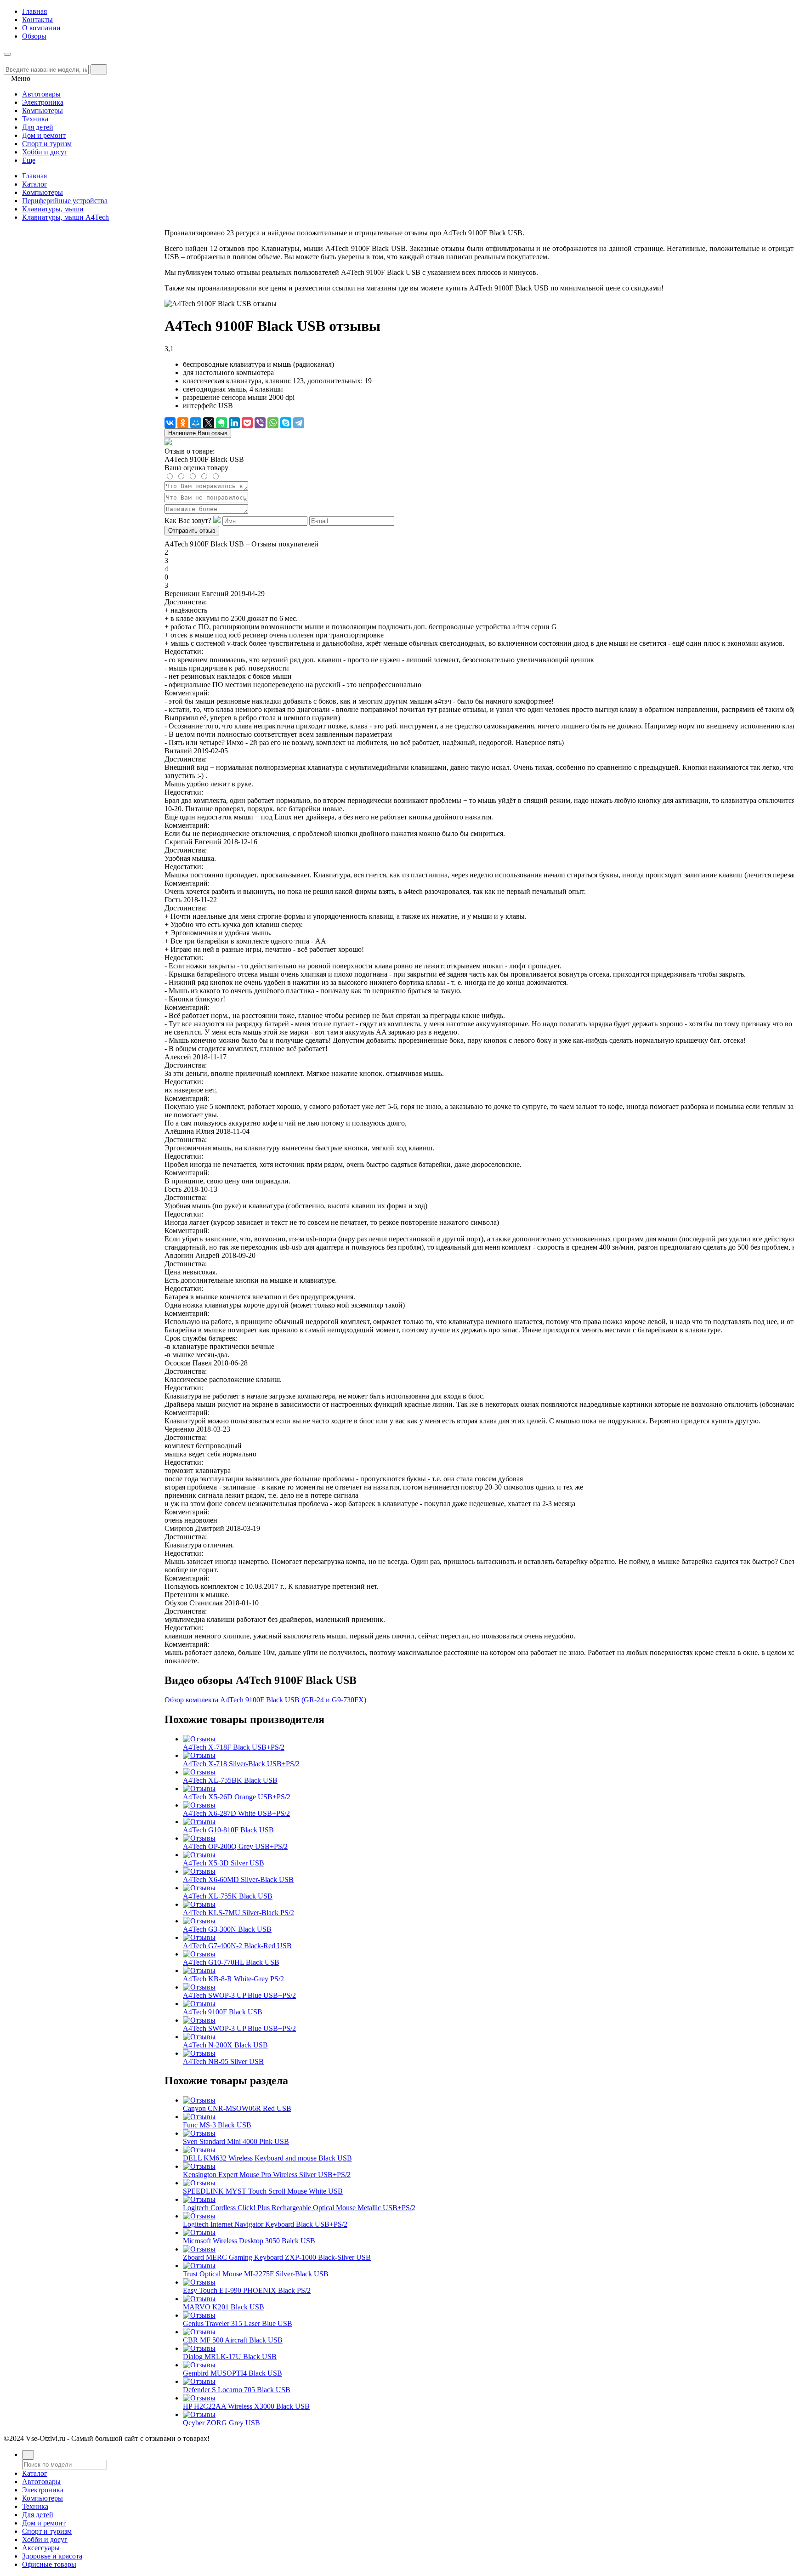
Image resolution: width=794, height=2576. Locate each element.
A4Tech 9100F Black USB (223, 2012)
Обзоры (34, 36)
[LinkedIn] (234, 423)
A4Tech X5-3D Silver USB (224, 1863)
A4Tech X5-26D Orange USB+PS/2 (237, 1797)
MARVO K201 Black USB (224, 2307)
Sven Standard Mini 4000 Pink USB (236, 2141)
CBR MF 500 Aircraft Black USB (233, 2340)
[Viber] (260, 423)
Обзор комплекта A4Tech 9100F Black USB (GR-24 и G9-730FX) (265, 1700)
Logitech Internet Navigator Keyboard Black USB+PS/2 (265, 2224)
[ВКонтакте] (170, 423)
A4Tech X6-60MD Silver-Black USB (238, 1879)
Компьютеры (43, 192)
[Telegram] (299, 423)
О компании (41, 28)
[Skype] (286, 423)
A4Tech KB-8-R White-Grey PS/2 (233, 1979)
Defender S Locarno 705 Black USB (237, 2390)
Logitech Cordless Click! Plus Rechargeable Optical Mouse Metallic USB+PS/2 (299, 2208)
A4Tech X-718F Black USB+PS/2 (234, 1747)
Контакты (37, 20)
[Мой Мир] (196, 423)
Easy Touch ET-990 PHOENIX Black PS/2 (247, 2290)
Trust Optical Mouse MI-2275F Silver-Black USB (256, 2274)
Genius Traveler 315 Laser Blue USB (238, 2323)
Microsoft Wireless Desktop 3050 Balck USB (249, 2241)
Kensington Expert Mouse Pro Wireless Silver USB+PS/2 (267, 2175)
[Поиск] (28, 2455)
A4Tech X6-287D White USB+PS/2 (236, 1813)
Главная (34, 11)
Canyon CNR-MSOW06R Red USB (237, 2108)
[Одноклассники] (183, 423)
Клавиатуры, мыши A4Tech (65, 217)
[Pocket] (247, 423)
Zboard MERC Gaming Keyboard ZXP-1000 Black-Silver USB (277, 2257)
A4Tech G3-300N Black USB (227, 1929)
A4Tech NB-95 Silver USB (223, 2061)
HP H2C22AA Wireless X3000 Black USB (246, 2406)
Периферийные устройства (65, 201)
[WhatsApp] (273, 423)
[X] (209, 423)
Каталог (35, 184)
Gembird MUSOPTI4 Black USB (233, 2373)
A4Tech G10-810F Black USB (228, 1830)
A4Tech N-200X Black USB (225, 2045)
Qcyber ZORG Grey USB (221, 2423)
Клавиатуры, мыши (53, 209)
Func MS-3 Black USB (217, 2125)
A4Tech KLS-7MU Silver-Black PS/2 (238, 1913)
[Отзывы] (199, 1739)
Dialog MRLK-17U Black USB (230, 2357)
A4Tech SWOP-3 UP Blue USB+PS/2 (239, 1995)
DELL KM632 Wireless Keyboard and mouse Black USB (267, 2158)
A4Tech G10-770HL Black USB (231, 1962)
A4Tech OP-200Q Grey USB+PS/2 (235, 1846)
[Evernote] (221, 423)
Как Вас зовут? (188, 520)
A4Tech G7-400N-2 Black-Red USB (237, 1946)
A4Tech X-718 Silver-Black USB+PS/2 (241, 1764)
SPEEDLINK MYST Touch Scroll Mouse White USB (263, 2191)
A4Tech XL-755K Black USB (228, 1896)
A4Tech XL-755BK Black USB (230, 1780)
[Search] (99, 69)
